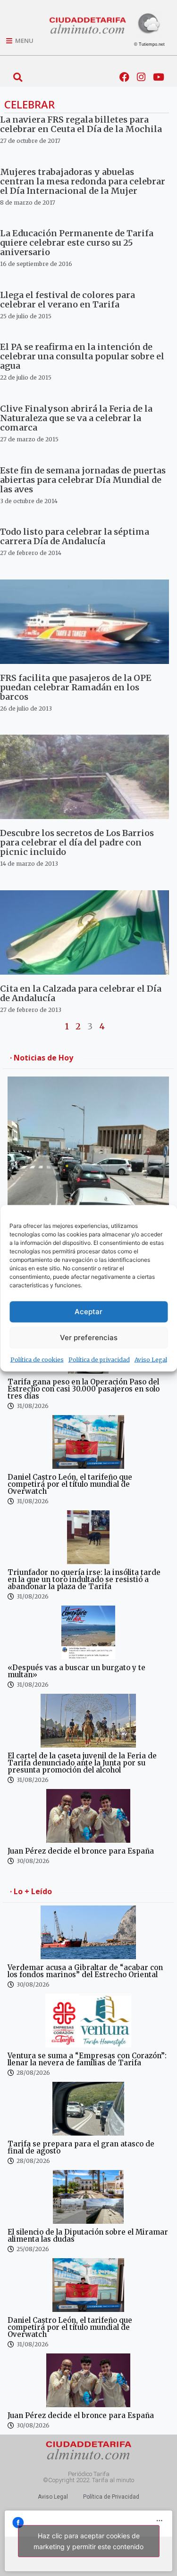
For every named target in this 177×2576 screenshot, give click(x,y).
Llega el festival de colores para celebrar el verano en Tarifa (67, 300)
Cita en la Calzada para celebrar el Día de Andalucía (81, 993)
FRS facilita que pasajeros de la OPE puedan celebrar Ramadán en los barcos (76, 687)
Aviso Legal (151, 1359)
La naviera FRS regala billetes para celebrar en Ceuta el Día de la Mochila (81, 124)
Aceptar (88, 1312)
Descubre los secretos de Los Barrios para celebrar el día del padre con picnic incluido (77, 842)
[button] (18, 77)
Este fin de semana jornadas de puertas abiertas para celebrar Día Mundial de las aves (83, 480)
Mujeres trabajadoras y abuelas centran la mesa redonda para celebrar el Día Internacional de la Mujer (83, 181)
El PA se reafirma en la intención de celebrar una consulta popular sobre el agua (82, 356)
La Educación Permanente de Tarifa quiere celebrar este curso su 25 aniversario (77, 243)
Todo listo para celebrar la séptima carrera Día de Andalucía (75, 536)
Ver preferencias (89, 1338)
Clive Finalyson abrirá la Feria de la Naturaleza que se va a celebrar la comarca (76, 418)
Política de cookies (37, 1359)
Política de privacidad (99, 1359)
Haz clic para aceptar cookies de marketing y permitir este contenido (88, 2541)
